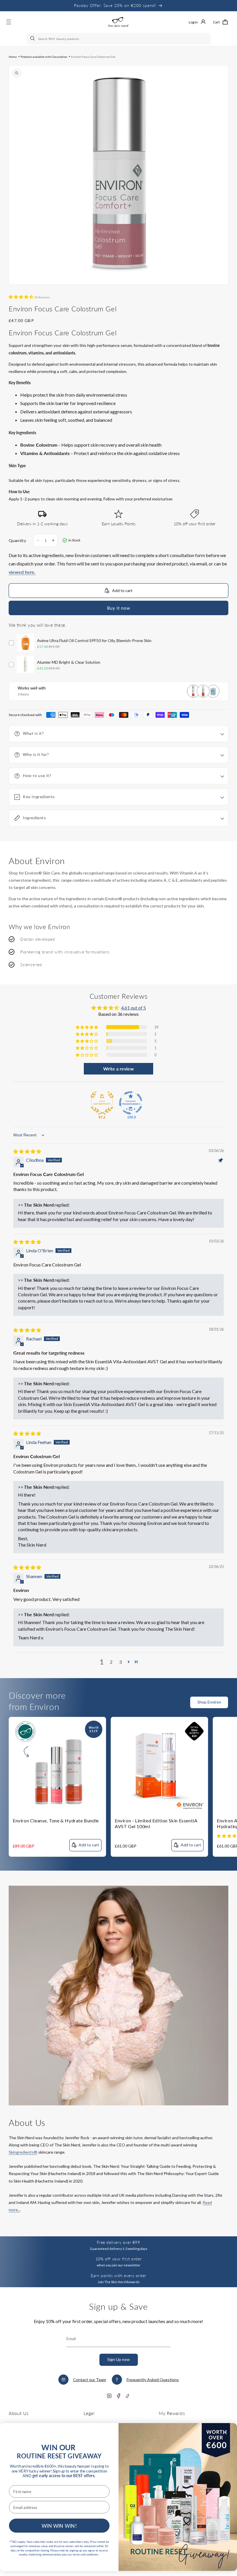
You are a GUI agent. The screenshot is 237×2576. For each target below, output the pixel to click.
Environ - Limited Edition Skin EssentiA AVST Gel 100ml (156, 1824)
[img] (27, 1151)
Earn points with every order (118, 2276)
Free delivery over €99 (118, 2242)
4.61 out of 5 (134, 1008)
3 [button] (120, 1662)
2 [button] (111, 1662)
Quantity (17, 540)
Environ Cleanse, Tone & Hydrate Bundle (56, 1820)
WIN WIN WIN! (59, 2526)
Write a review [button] (118, 1069)
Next (234, 1706)
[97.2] (102, 1103)
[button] (220, 22)
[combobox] (118, 39)
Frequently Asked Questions (153, 2380)
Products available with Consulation (44, 57)
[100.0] (131, 1103)
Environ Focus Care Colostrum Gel (93, 57)
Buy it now (118, 608)
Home (13, 57)
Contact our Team (90, 2380)
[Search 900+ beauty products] (33, 39)
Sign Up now (118, 2359)
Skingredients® (23, 2152)
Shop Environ (209, 1702)
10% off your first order (118, 2259)
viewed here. (22, 572)
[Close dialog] (225, 2432)
